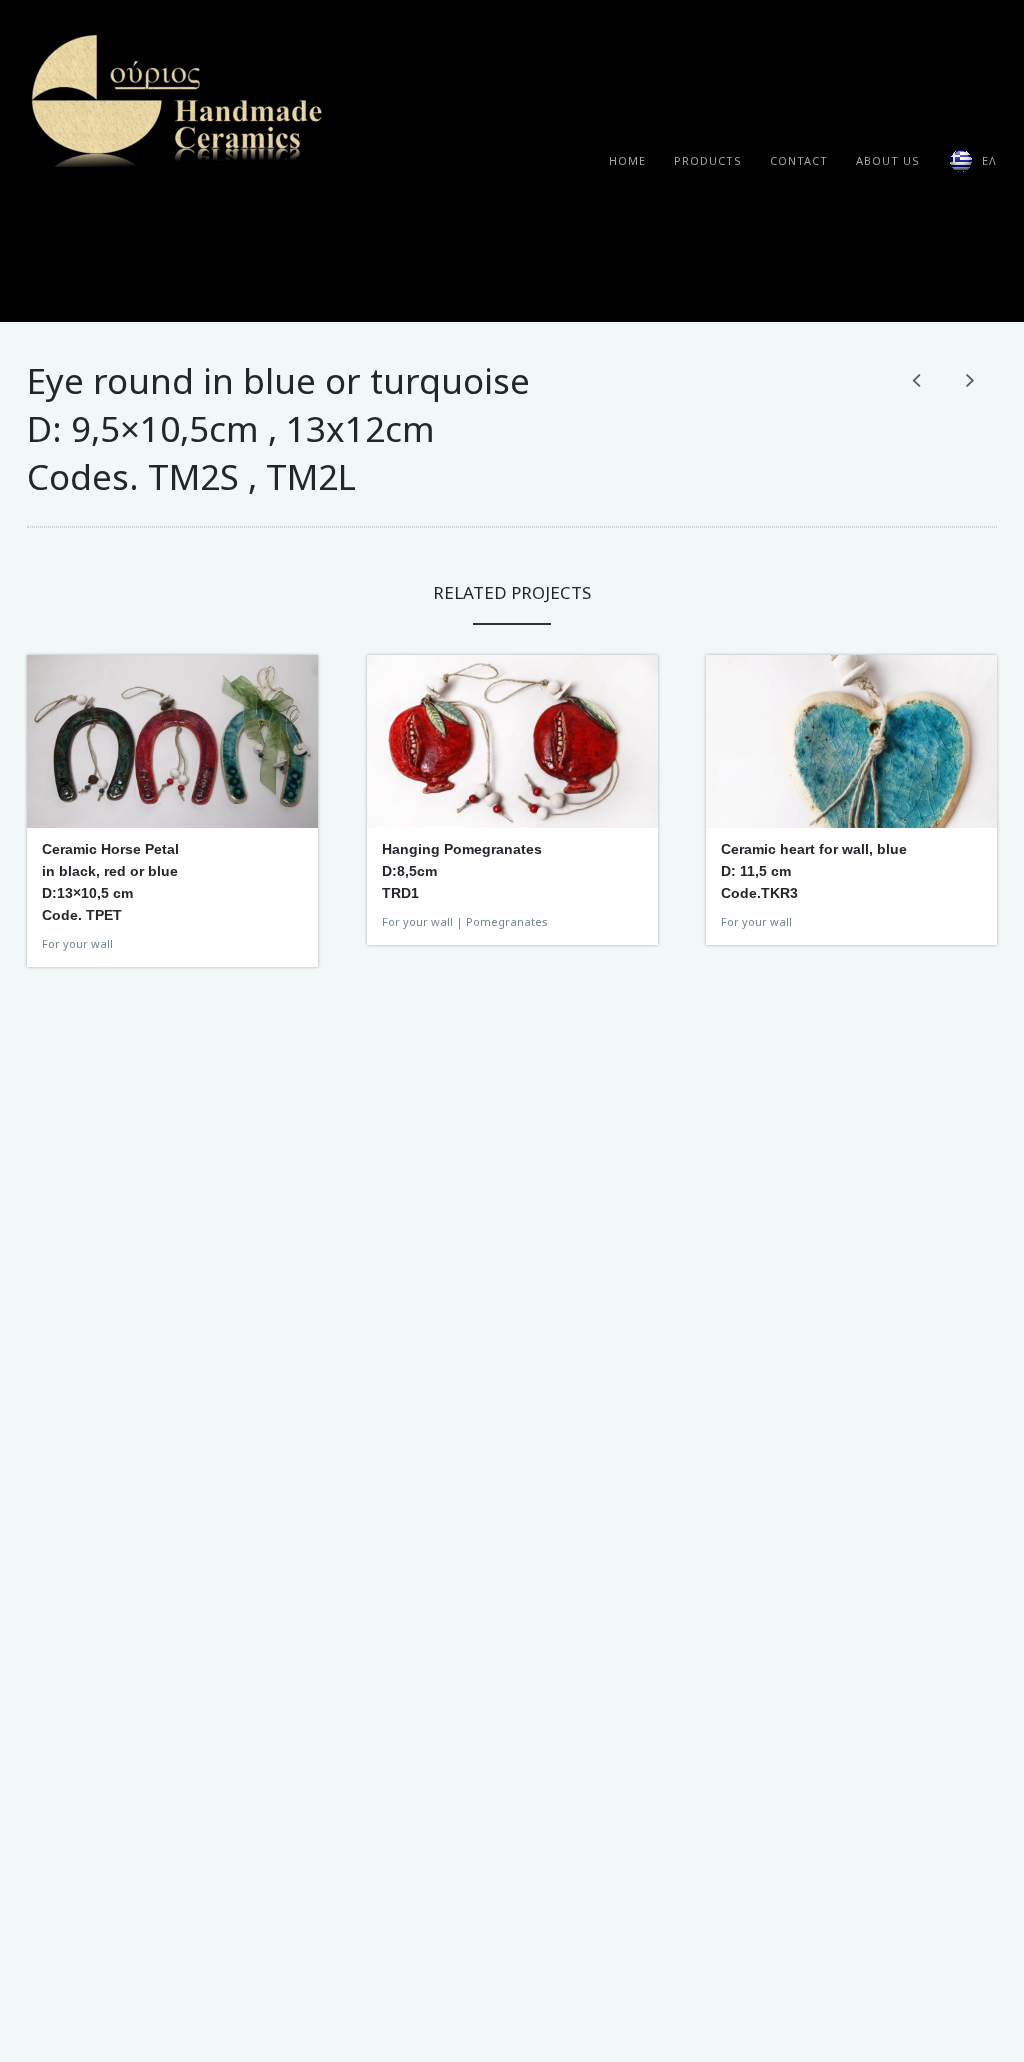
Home (627, 160)
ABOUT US (888, 160)
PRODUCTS (708, 160)
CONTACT (799, 160)
